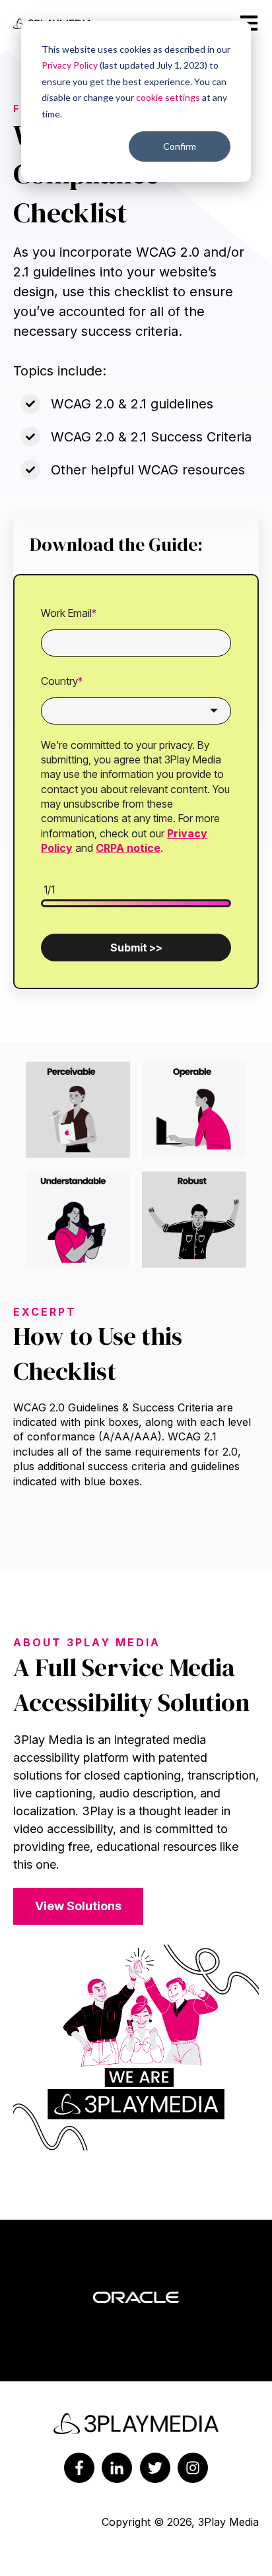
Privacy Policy (70, 65)
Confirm (180, 146)
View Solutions (78, 1906)
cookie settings (168, 97)
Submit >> (136, 948)
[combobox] (136, 711)
